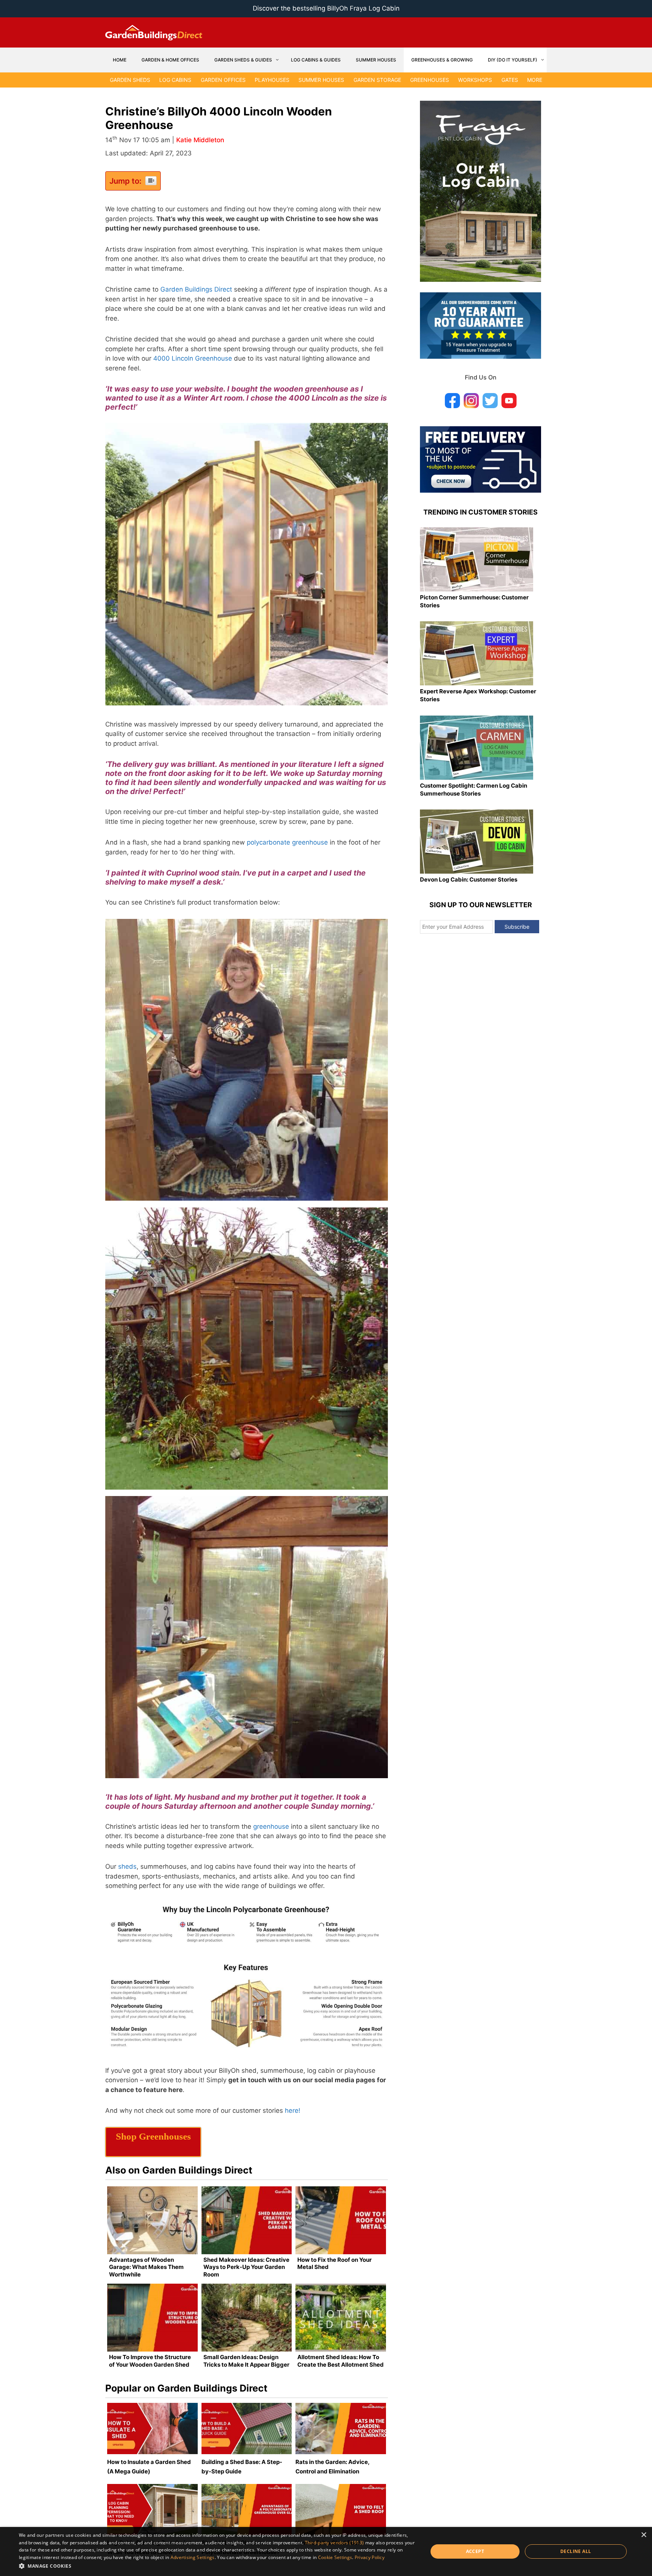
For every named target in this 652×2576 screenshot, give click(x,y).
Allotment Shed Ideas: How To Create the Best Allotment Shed (341, 2361)
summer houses (321, 80)
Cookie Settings (335, 2557)
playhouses (272, 80)
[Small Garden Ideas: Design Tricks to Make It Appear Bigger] (247, 2318)
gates (510, 80)
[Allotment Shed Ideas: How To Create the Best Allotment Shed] (341, 2318)
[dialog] (326, 2551)
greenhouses (430, 80)
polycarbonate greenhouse (287, 842)
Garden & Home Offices (170, 60)
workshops (475, 80)
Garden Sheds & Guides (243, 60)
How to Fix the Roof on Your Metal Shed (334, 2263)
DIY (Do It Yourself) (513, 60)
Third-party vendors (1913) (334, 2543)
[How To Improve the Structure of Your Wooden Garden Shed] (152, 2318)
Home (120, 60)
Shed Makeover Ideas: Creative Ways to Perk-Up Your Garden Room (246, 2267)
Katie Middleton (200, 140)
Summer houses (376, 60)
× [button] (644, 2535)
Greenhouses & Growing (442, 60)
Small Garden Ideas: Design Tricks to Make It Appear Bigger (246, 2361)
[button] (217, 2566)
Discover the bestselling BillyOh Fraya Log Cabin (326, 8)
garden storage (377, 80)
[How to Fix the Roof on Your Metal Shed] (341, 2220)
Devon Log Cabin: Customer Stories (469, 879)
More (535, 80)
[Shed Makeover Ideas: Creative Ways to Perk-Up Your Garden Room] (247, 2220)
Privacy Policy (370, 2557)
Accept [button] (475, 2551)
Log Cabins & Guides (316, 60)
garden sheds (130, 80)
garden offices (223, 80)
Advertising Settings (193, 2557)
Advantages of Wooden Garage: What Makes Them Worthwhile (146, 2267)
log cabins (175, 80)
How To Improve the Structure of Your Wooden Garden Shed (150, 2361)
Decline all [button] (576, 2551)
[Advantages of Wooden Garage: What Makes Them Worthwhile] (152, 2220)
